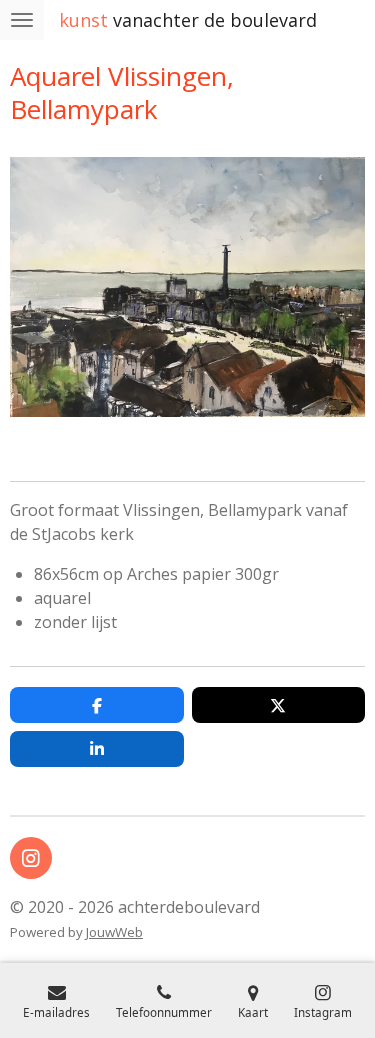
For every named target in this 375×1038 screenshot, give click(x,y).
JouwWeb (114, 932)
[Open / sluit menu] (22, 20)
